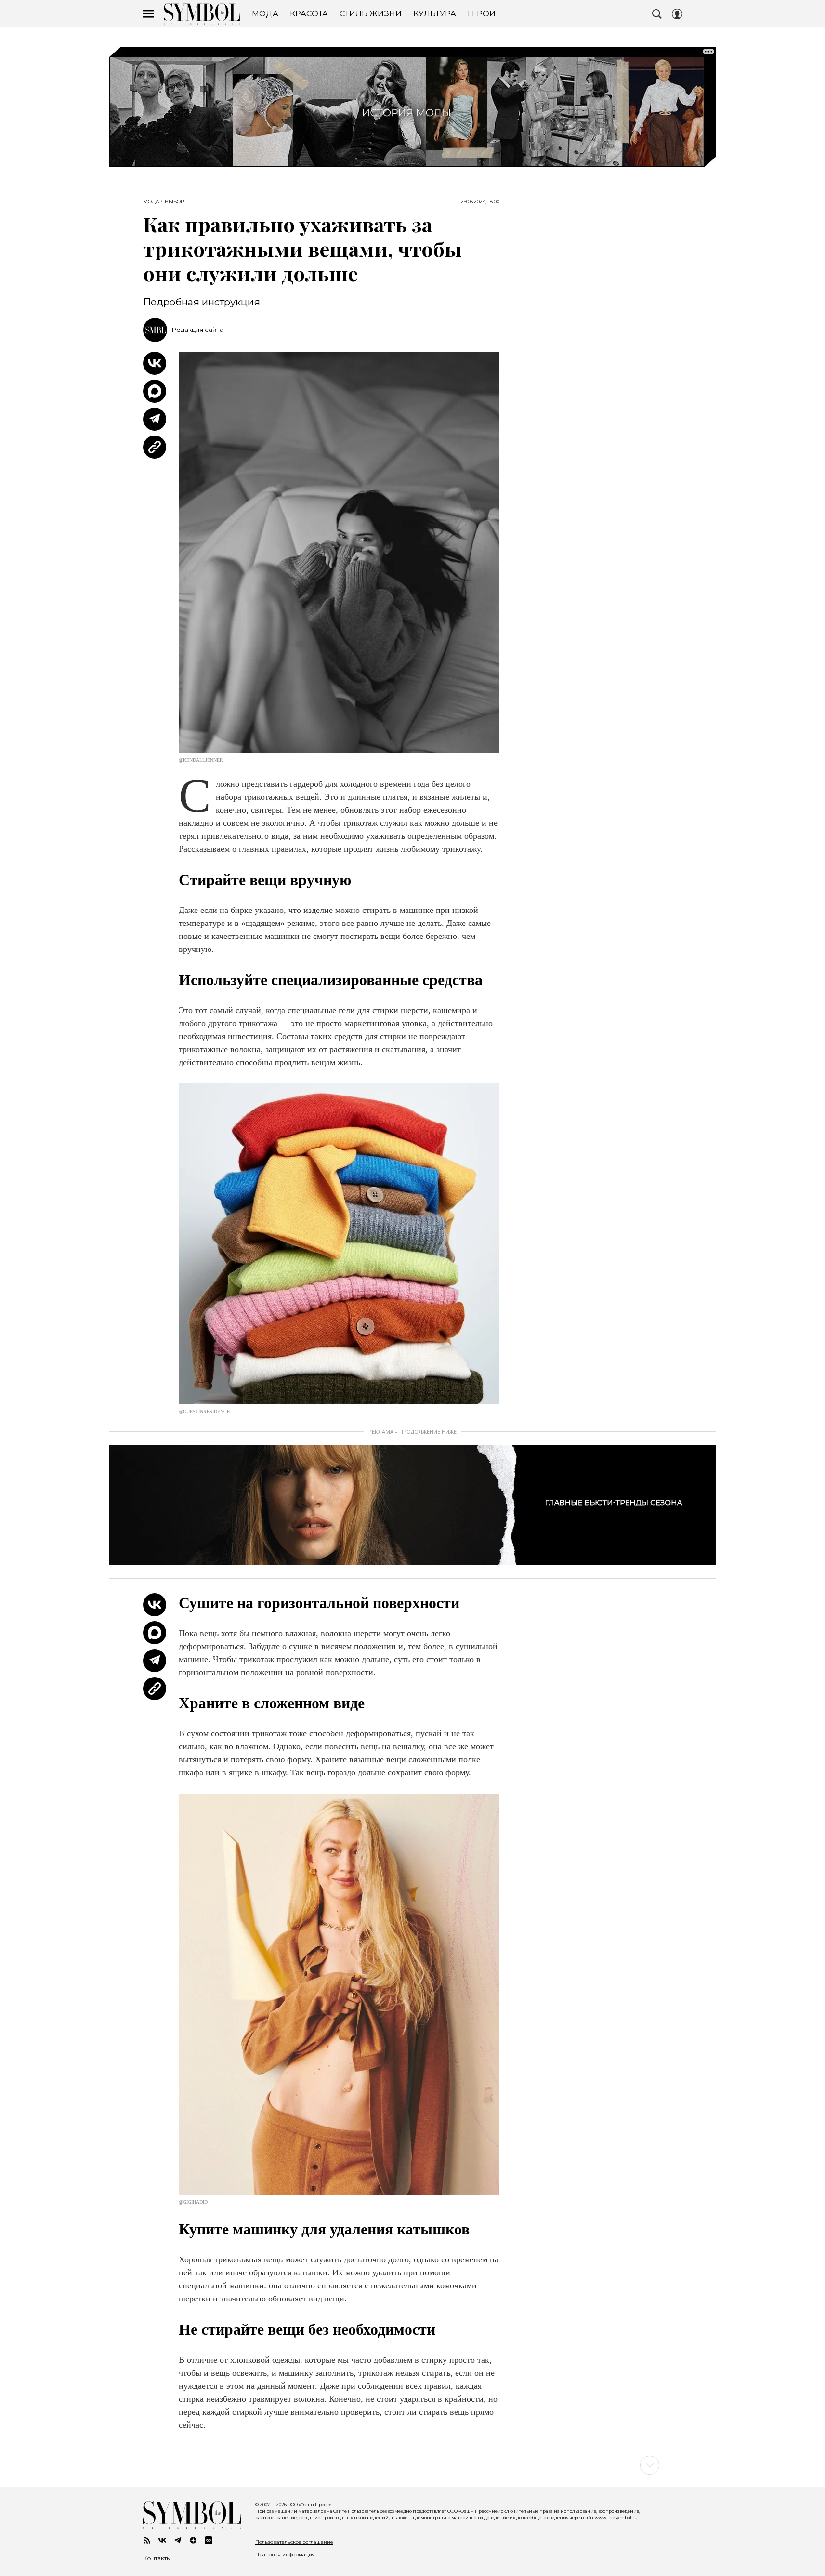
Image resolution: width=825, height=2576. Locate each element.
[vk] (162, 2540)
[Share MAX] (155, 391)
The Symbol (202, 14)
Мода (151, 202)
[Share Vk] (155, 363)
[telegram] (178, 2540)
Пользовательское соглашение (294, 2542)
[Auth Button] (677, 14)
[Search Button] (657, 14)
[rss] (147, 2540)
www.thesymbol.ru (616, 2517)
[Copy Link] (155, 447)
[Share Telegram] (155, 419)
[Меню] (148, 14)
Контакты (157, 2558)
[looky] (209, 2540)
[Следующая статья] (413, 2465)
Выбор (174, 202)
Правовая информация (285, 2555)
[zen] (193, 2540)
